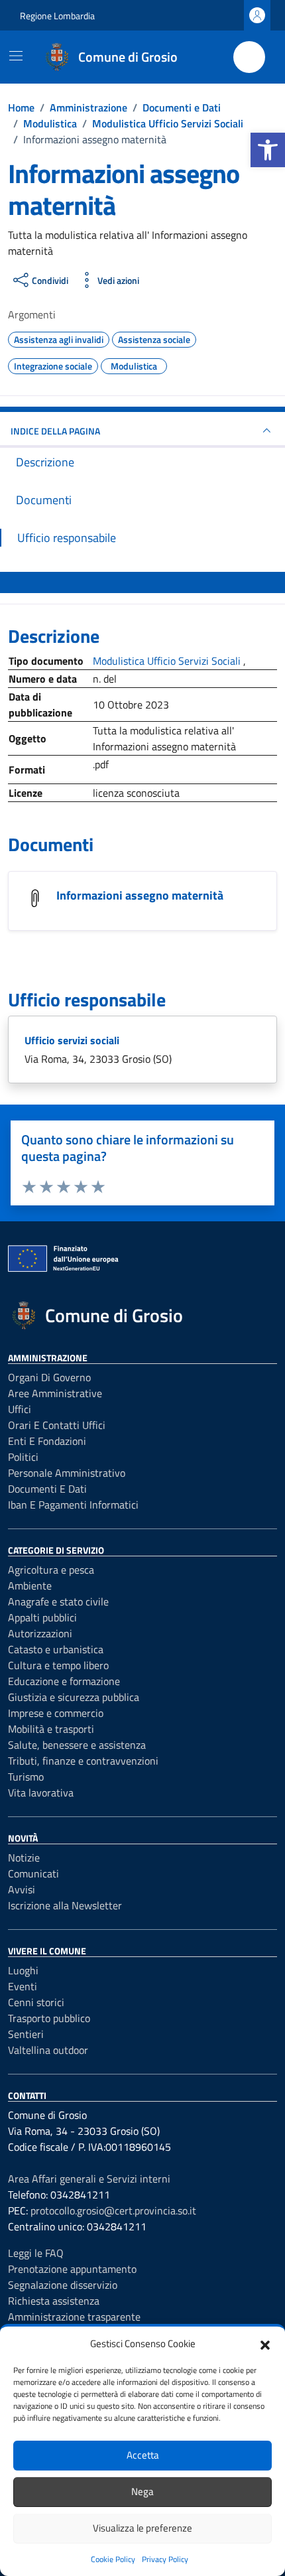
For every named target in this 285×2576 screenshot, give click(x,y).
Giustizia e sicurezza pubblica (74, 1697)
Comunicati (33, 1873)
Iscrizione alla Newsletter (65, 1905)
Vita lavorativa (41, 1793)
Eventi (23, 1986)
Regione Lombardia (57, 16)
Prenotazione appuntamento (72, 2269)
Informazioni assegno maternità (140, 895)
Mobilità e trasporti (51, 1729)
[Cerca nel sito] (249, 57)
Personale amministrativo (67, 1473)
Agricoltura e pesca (51, 1570)
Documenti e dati (47, 1489)
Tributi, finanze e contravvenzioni (83, 1761)
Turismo (26, 1777)
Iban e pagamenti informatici (73, 1505)
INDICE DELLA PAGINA (55, 431)
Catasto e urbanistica (56, 1649)
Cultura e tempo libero (58, 1665)
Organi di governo (49, 1377)
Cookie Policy (113, 2559)
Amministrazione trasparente (74, 2317)
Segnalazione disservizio (63, 2285)
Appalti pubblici (42, 1617)
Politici (23, 1457)
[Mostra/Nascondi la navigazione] (16, 56)
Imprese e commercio (56, 1713)
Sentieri (26, 2034)
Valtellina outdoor (48, 2050)
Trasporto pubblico (49, 2018)
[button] (268, 150)
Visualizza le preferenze (142, 2528)
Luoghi (23, 1970)
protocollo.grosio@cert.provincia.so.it (113, 2210)
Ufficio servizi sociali (72, 1040)
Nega (142, 2491)
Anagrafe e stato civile (58, 1601)
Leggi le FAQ (36, 2253)
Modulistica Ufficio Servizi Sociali (168, 661)
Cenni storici (36, 2002)
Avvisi (22, 1889)
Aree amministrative (55, 1393)
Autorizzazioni (40, 1633)
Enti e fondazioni (47, 1441)
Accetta (143, 2455)
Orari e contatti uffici (57, 1425)
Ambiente (30, 1586)
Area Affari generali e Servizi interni (89, 2179)
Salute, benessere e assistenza (77, 1745)
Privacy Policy (165, 2559)
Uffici (20, 1409)
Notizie (24, 1858)
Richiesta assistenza (54, 2301)
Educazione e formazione (64, 1681)
